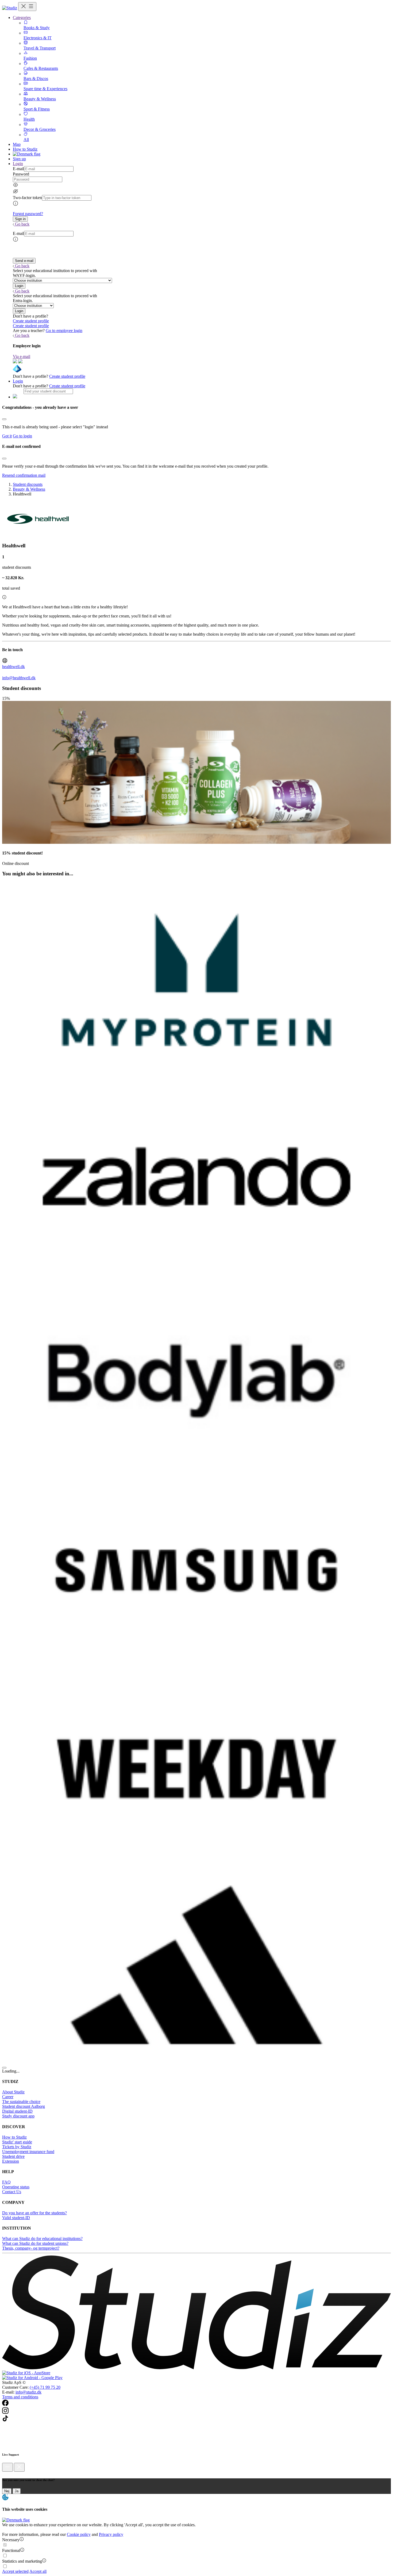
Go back (22, 224)
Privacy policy (111, 2534)
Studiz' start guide (17, 2142)
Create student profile (31, 321)
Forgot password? (28, 214)
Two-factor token (27, 198)
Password (21, 174)
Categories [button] (22, 18)
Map (17, 144)
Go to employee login (64, 331)
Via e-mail (22, 356)
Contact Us (12, 2192)
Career (8, 2097)
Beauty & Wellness (29, 489)
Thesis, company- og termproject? (31, 2248)
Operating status (16, 2187)
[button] (20, 219)
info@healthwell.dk (19, 678)
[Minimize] (7, 2467)
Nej (7, 2491)
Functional (11, 2550)
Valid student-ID (16, 2218)
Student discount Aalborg (24, 2106)
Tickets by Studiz (17, 2147)
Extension (11, 2161)
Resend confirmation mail (24, 475)
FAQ (6, 2182)
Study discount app (18, 2116)
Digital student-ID (17, 2111)
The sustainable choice (21, 2102)
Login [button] (18, 164)
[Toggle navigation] (27, 7)
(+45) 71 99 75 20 (45, 2387)
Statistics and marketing (22, 2561)
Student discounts (28, 484)
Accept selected (15, 2571)
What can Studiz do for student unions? (35, 2243)
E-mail (18, 169)
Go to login (22, 436)
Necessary (11, 2540)
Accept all (38, 2571)
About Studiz (13, 2092)
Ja (17, 2491)
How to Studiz (25, 149)
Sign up (19, 159)
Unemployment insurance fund (28, 2152)
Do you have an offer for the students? (34, 2213)
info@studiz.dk (28, 2392)
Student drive (13, 2156)
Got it (7, 436)
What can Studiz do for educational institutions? (42, 2239)
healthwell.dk (14, 667)
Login (18, 381)
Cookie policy (79, 2534)
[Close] (4, 419)
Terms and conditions (20, 2397)
